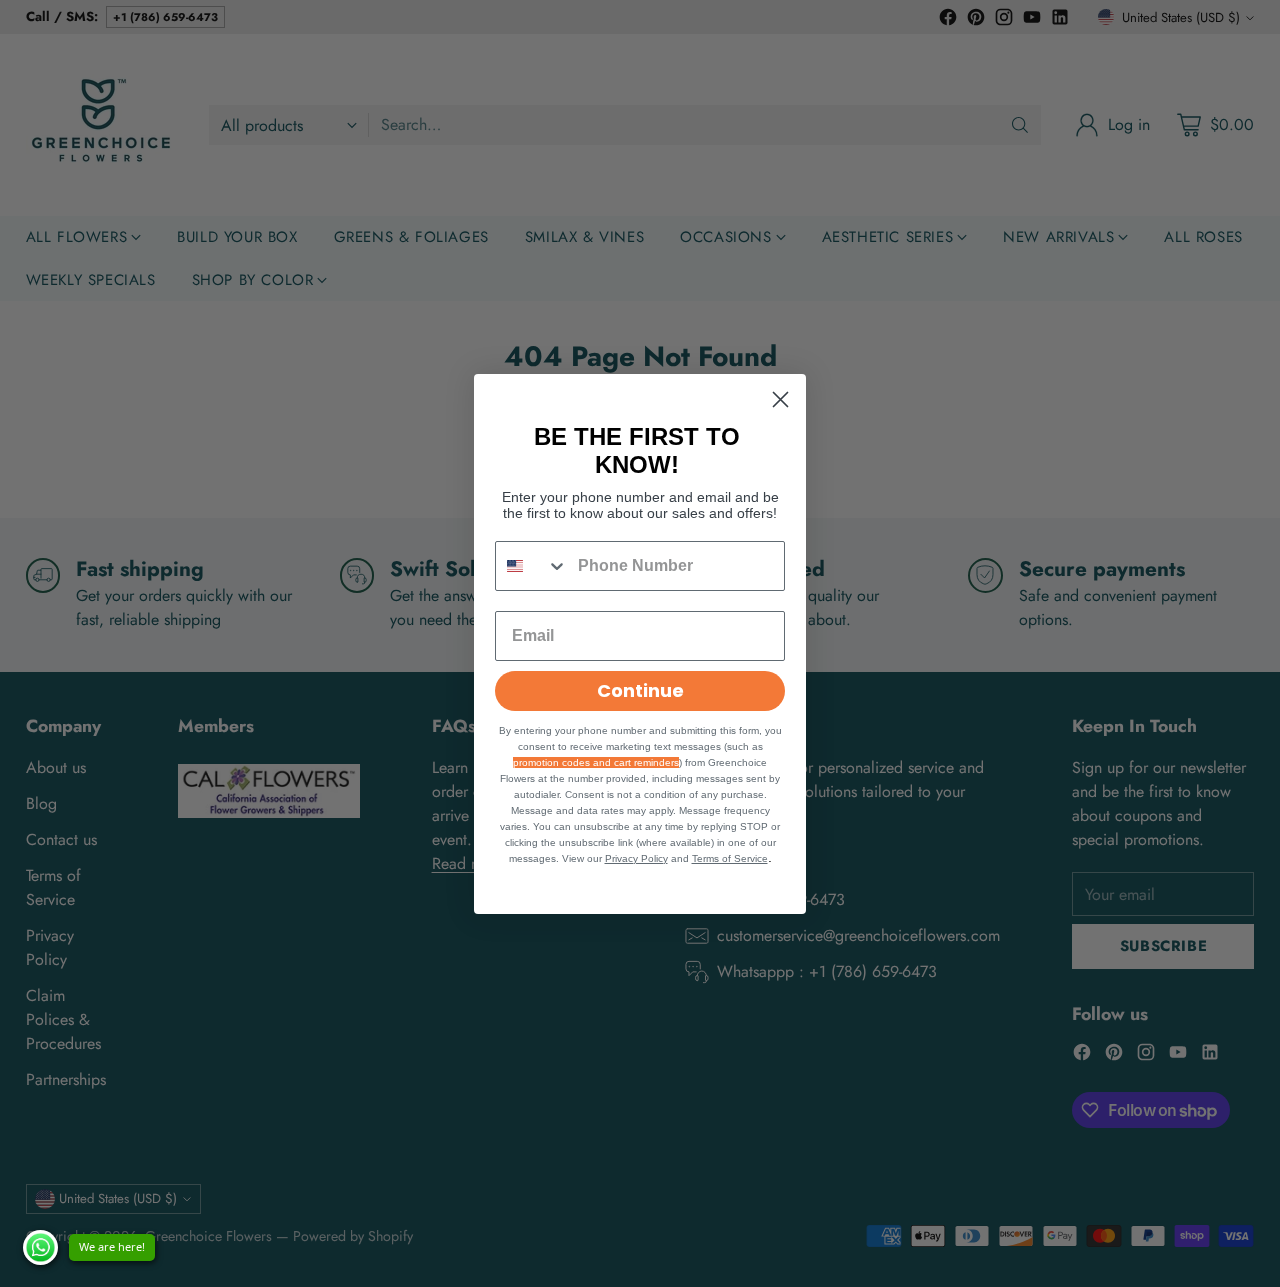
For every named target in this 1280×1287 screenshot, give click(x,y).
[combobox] (532, 566)
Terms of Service (730, 858)
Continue (640, 690)
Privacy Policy (636, 858)
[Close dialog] (780, 399)
